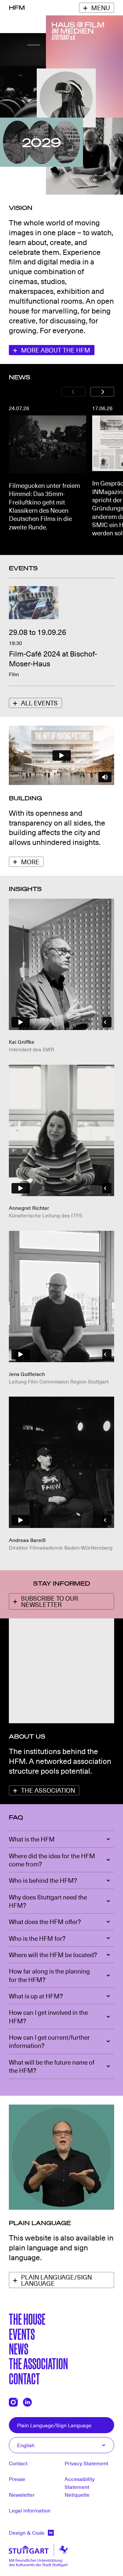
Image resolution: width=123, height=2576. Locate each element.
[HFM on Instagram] (13, 2402)
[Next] (102, 391)
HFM (17, 8)
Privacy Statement (86, 2463)
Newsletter (22, 2494)
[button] (61, 1839)
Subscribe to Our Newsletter (50, 1601)
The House (27, 2318)
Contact (24, 2378)
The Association (48, 1790)
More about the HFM (56, 350)
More (30, 862)
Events (22, 2333)
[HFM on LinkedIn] (27, 2402)
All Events (39, 703)
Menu (101, 8)
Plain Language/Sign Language (56, 2280)
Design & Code (27, 2532)
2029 (41, 142)
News (19, 2348)
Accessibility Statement (80, 2483)
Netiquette (77, 2494)
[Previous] (73, 391)
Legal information (30, 2510)
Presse (17, 2479)
